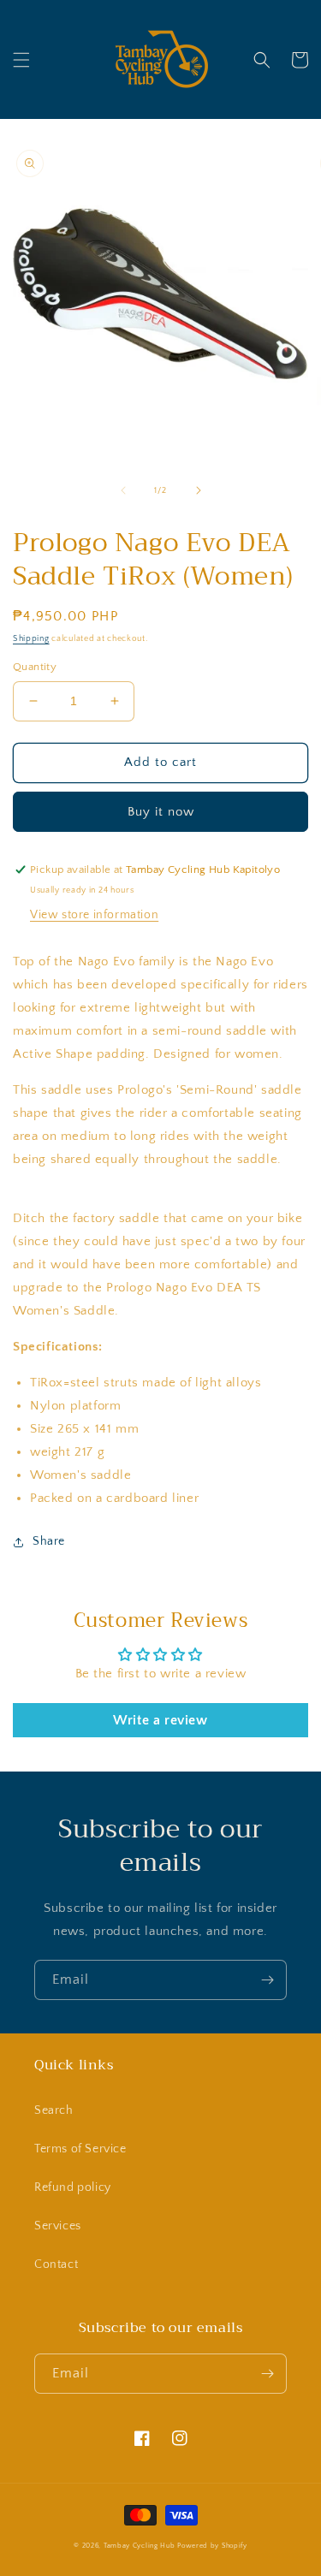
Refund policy (73, 2187)
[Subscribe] (267, 1980)
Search (54, 2110)
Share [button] (49, 1541)
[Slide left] (123, 490)
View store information (94, 915)
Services (58, 2226)
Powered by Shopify (212, 2546)
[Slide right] (199, 490)
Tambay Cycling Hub (140, 2546)
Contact (56, 2264)
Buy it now (161, 812)
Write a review (160, 1720)
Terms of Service (80, 2149)
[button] (21, 60)
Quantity (35, 667)
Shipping (31, 639)
